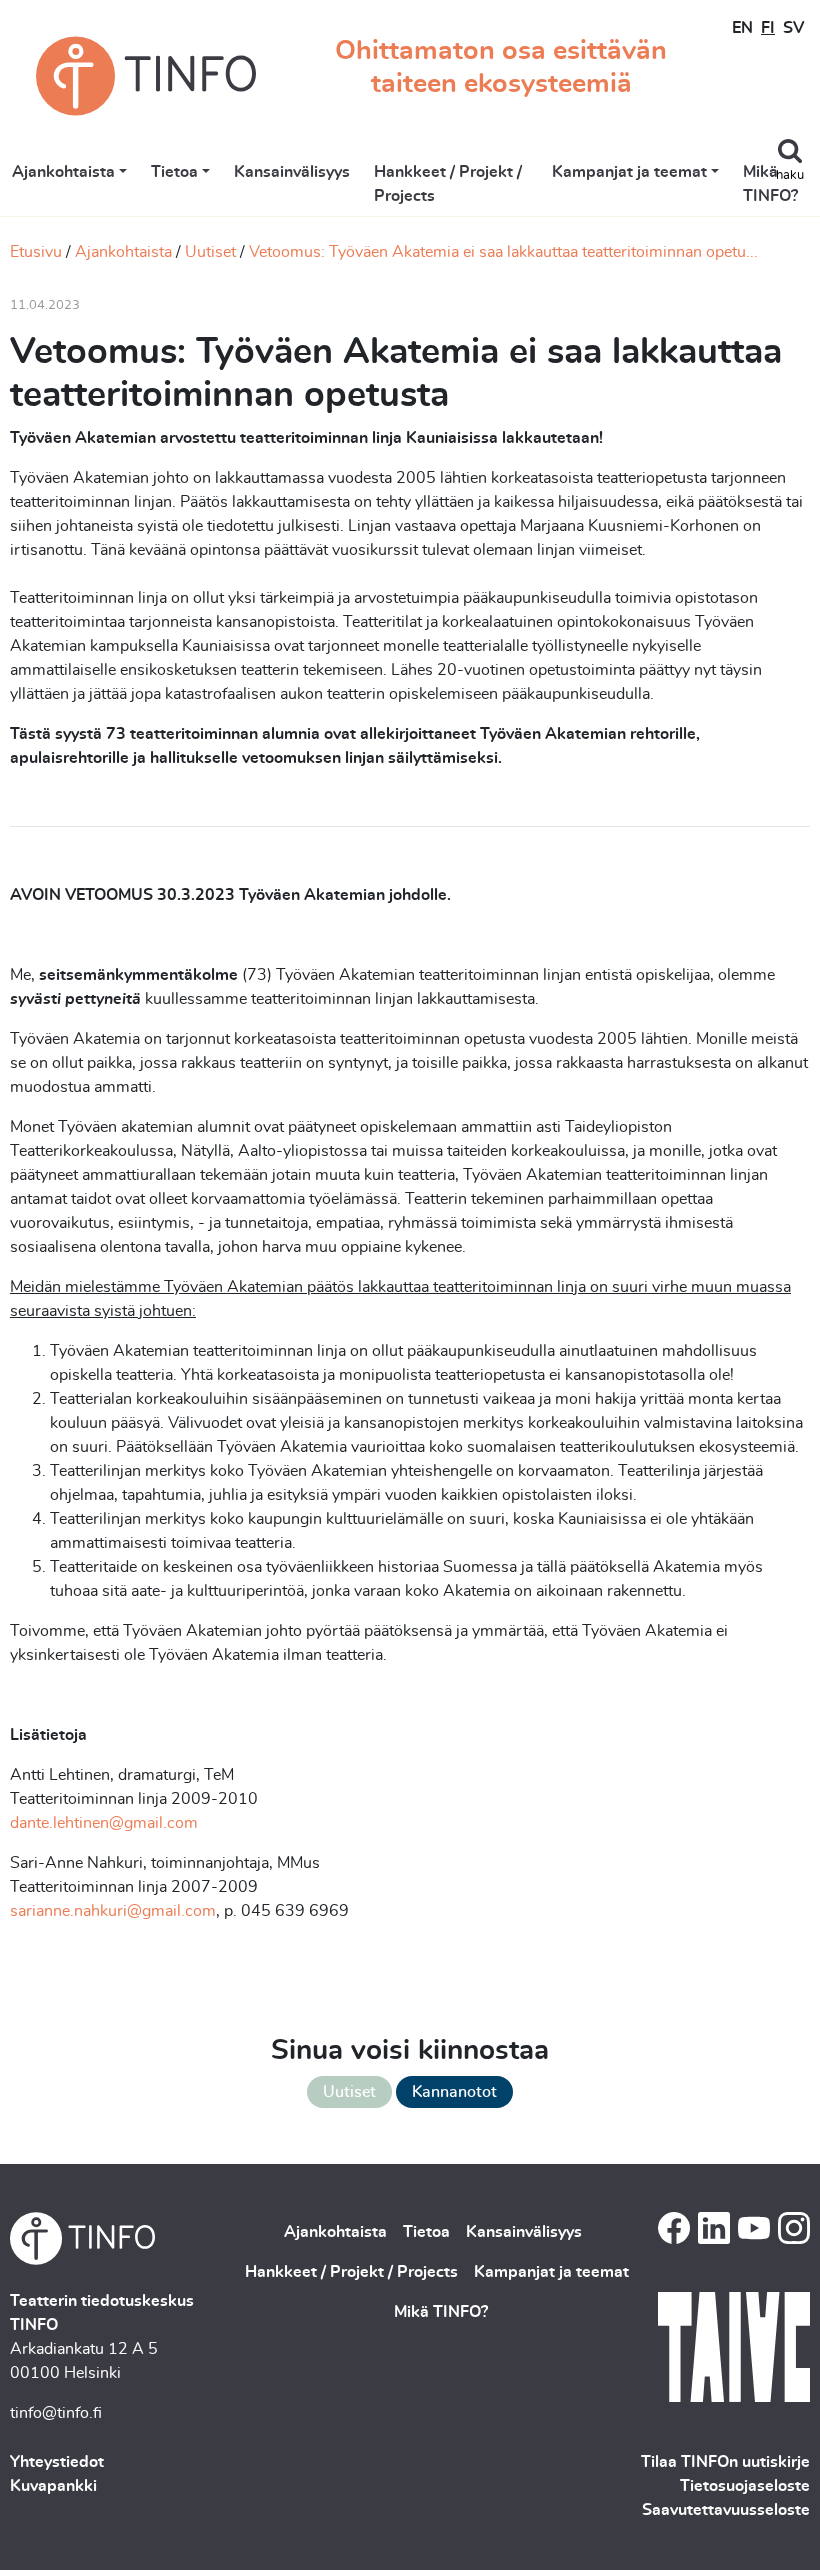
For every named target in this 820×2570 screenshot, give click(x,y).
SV (793, 28)
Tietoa (174, 172)
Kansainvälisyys (292, 172)
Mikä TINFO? (770, 184)
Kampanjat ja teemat (629, 172)
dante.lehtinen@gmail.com (104, 1823)
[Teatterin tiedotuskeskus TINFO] (146, 76)
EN (742, 28)
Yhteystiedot (57, 2462)
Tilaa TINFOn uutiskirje (725, 2462)
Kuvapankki (53, 2486)
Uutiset (210, 252)
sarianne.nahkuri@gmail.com (113, 1911)
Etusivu (36, 252)
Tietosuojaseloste (745, 2486)
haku (790, 175)
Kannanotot (454, 2092)
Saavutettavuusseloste (726, 2510)
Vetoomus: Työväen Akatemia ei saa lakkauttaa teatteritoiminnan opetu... (503, 252)
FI (768, 28)
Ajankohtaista (63, 172)
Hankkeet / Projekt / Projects (448, 184)
